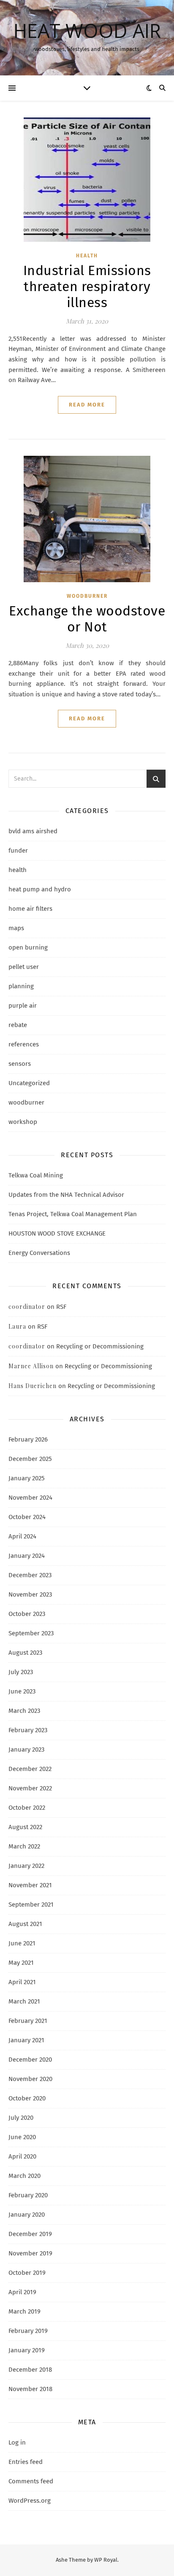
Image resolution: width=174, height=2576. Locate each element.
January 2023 (26, 1749)
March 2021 (24, 2001)
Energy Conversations (39, 1253)
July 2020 (21, 2118)
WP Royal (106, 2560)
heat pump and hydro (40, 889)
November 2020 (30, 2079)
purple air (23, 1006)
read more (87, 405)
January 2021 (26, 2040)
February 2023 (28, 1730)
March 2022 (24, 1846)
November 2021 (30, 1885)
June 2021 (22, 1943)
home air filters (30, 909)
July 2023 (21, 1672)
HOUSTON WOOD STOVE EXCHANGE (57, 1233)
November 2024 (30, 1498)
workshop (23, 1122)
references (24, 1044)
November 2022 (30, 1788)
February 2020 (28, 2195)
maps (16, 928)
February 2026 (28, 1439)
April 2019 (22, 2292)
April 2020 (22, 2156)
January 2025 (27, 1478)
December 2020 (30, 2060)
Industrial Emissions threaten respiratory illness (87, 286)
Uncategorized (29, 1083)
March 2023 (24, 1711)
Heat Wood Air (87, 31)
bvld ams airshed (33, 831)
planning (21, 986)
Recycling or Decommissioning (100, 1346)
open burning (28, 947)
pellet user (24, 967)
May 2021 (21, 1963)
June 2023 (22, 1691)
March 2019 (24, 2311)
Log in (17, 2442)
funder (18, 851)
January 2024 (27, 1556)
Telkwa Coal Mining (36, 1175)
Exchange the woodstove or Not (87, 619)
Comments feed (31, 2481)
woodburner (87, 596)
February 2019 (28, 2331)
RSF (61, 1307)
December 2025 (30, 1459)
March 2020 (24, 2176)
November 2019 (30, 2253)
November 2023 (30, 1594)
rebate (18, 1025)
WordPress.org (30, 2501)
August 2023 (25, 1653)
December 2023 (30, 1575)
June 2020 (22, 2137)
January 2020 (27, 2215)
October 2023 (27, 1614)
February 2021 (28, 2021)
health (87, 256)
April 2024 (22, 1536)
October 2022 (27, 1808)
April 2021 (22, 1982)
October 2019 (27, 2273)
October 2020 (27, 2098)
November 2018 (30, 2389)
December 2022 (30, 1769)
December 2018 (30, 2370)
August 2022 (25, 1827)
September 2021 (31, 1905)
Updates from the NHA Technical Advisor (66, 1195)
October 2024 (27, 1517)
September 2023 (31, 1633)
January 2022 (26, 1866)
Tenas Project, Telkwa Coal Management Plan (73, 1214)
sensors (20, 1064)
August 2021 (25, 1924)
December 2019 (30, 2234)
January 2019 (27, 2350)
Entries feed (26, 2462)
